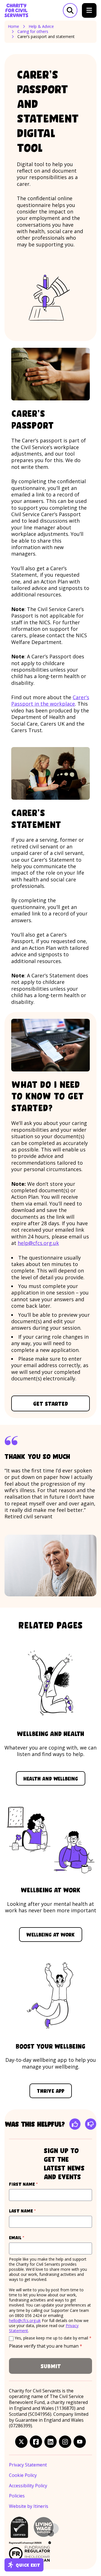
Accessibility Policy (28, 2486)
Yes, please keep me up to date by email (53, 2338)
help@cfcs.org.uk (38, 1243)
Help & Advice (41, 26)
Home (13, 26)
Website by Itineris (29, 2506)
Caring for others (33, 32)
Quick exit (28, 2565)
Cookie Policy (23, 2475)
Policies (17, 2496)
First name (34, 2184)
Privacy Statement (28, 2465)
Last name (33, 2211)
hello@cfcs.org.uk (25, 2320)
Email (27, 2237)
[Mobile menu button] (89, 10)
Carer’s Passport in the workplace (50, 700)
